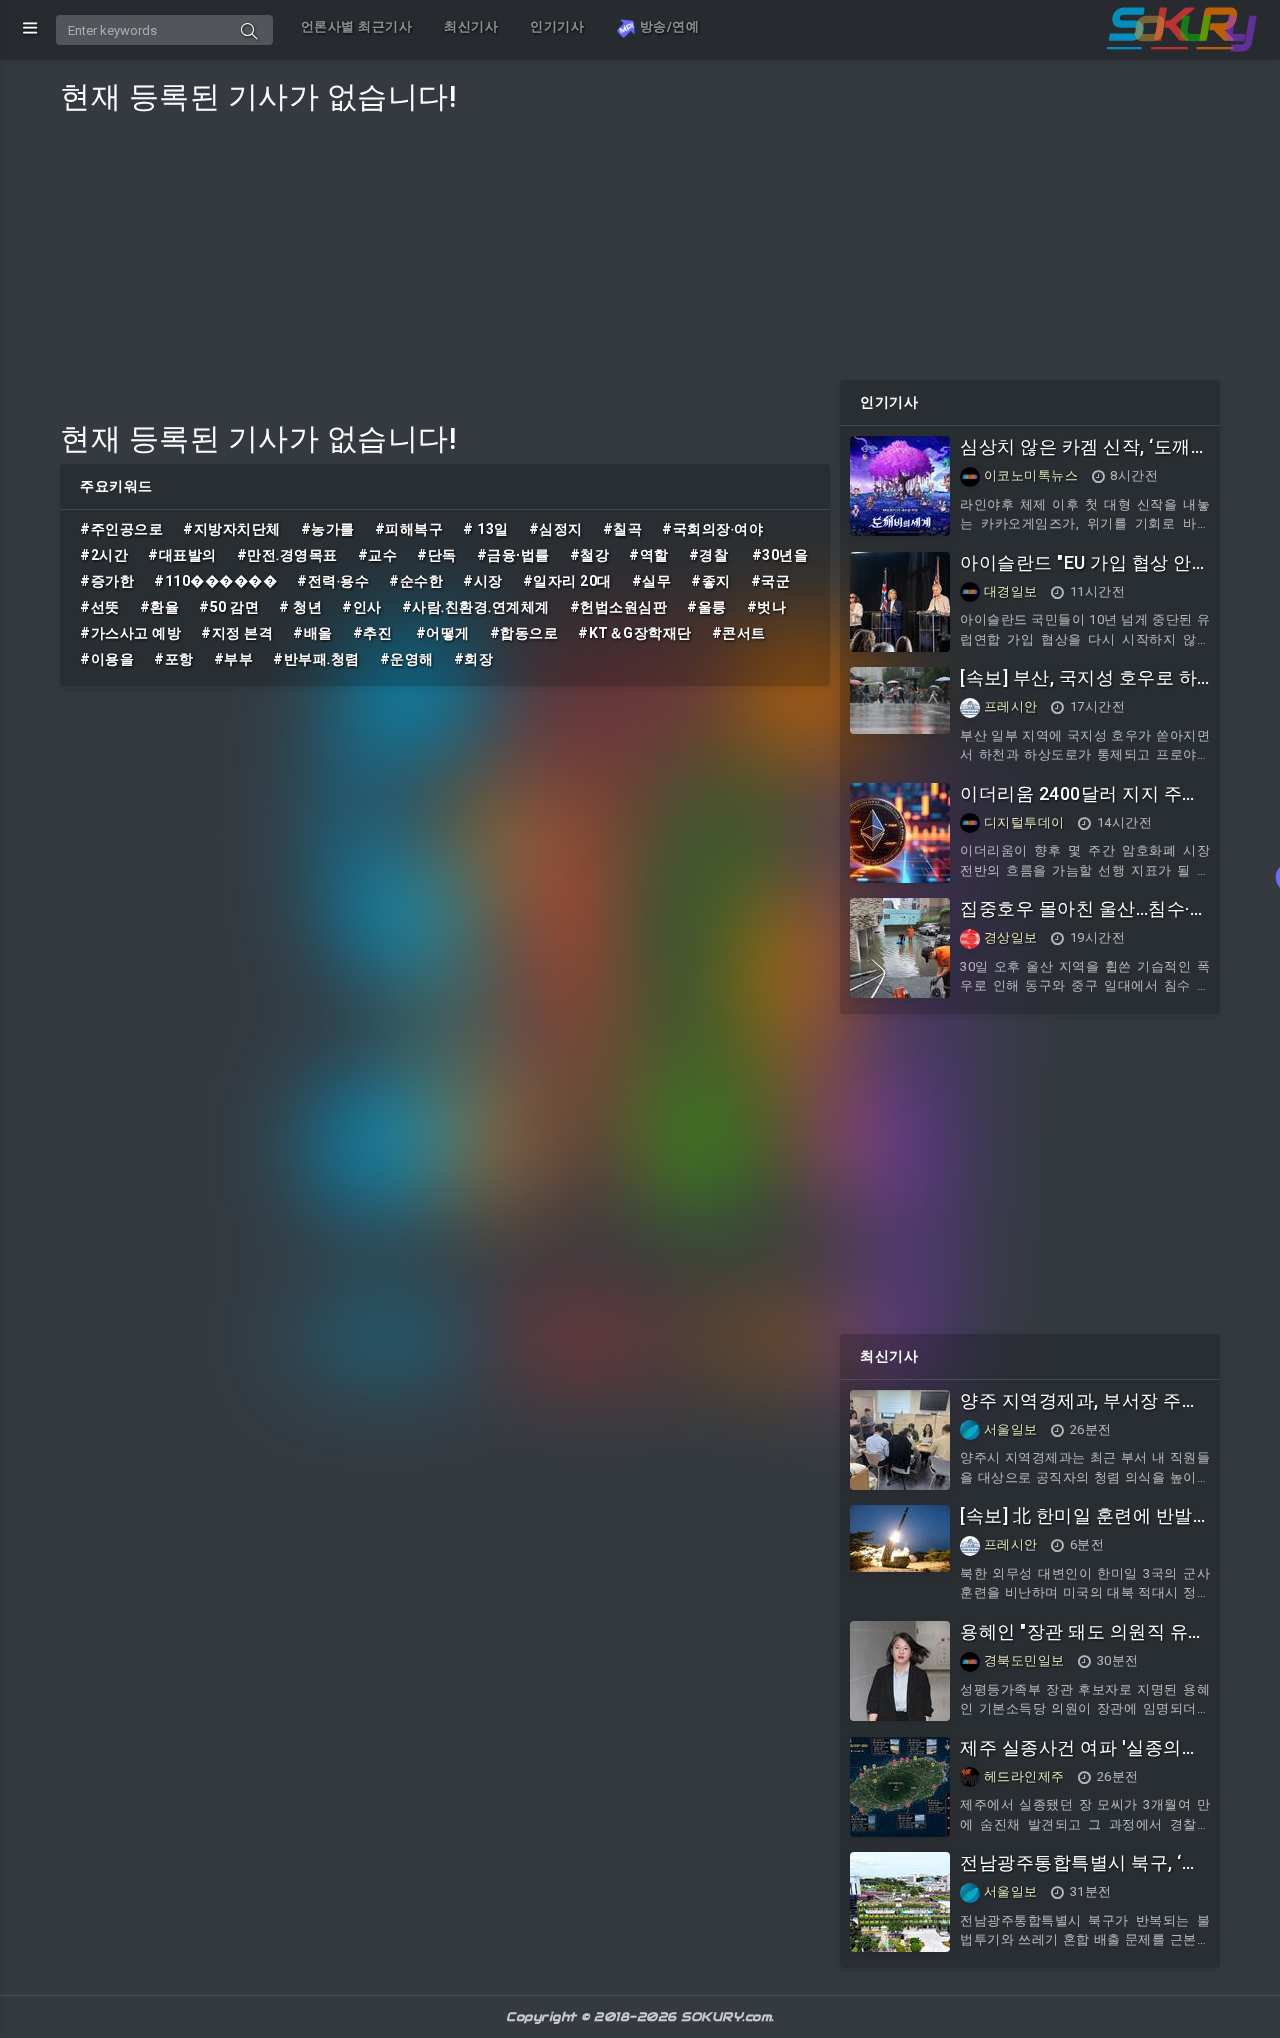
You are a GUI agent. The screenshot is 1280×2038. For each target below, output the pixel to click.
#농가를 (328, 529)
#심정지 (556, 529)
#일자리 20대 (567, 581)
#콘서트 (739, 633)
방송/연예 (667, 26)
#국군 (771, 581)
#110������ (215, 581)
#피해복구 (409, 529)
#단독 (437, 555)
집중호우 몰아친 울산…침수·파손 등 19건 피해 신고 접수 (1084, 919)
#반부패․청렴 (316, 659)
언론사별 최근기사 (357, 26)
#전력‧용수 (333, 581)
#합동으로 (524, 633)
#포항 (174, 659)
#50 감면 (229, 607)
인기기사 (557, 26)
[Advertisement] (445, 262)
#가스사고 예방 (130, 633)
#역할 (649, 555)
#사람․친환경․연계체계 (476, 607)
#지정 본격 (237, 633)
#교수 (378, 555)
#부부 (234, 659)
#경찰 (710, 555)
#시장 (483, 581)
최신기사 (471, 26)
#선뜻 (100, 607)
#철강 (590, 555)
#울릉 (707, 607)
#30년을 (780, 555)
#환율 (160, 607)
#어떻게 (443, 633)
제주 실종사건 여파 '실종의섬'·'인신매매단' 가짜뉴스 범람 (1084, 1758)
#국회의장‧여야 (712, 529)
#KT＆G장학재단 (635, 633)
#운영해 (407, 659)
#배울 (313, 633)
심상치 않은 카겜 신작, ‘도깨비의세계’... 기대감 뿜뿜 (1084, 457)
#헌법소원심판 (619, 607)
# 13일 (486, 529)
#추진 (374, 633)
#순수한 (416, 581)
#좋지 (711, 581)
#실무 (652, 581)
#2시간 (104, 555)
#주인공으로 (121, 529)
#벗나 (767, 607)
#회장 (474, 659)
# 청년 (300, 607)
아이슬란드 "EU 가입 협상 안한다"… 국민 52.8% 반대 (1085, 573)
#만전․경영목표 (287, 555)
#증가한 (107, 581)
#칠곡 (623, 529)
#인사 (362, 607)
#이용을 (107, 659)
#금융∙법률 (513, 555)
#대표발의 (182, 555)
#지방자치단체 (232, 529)
